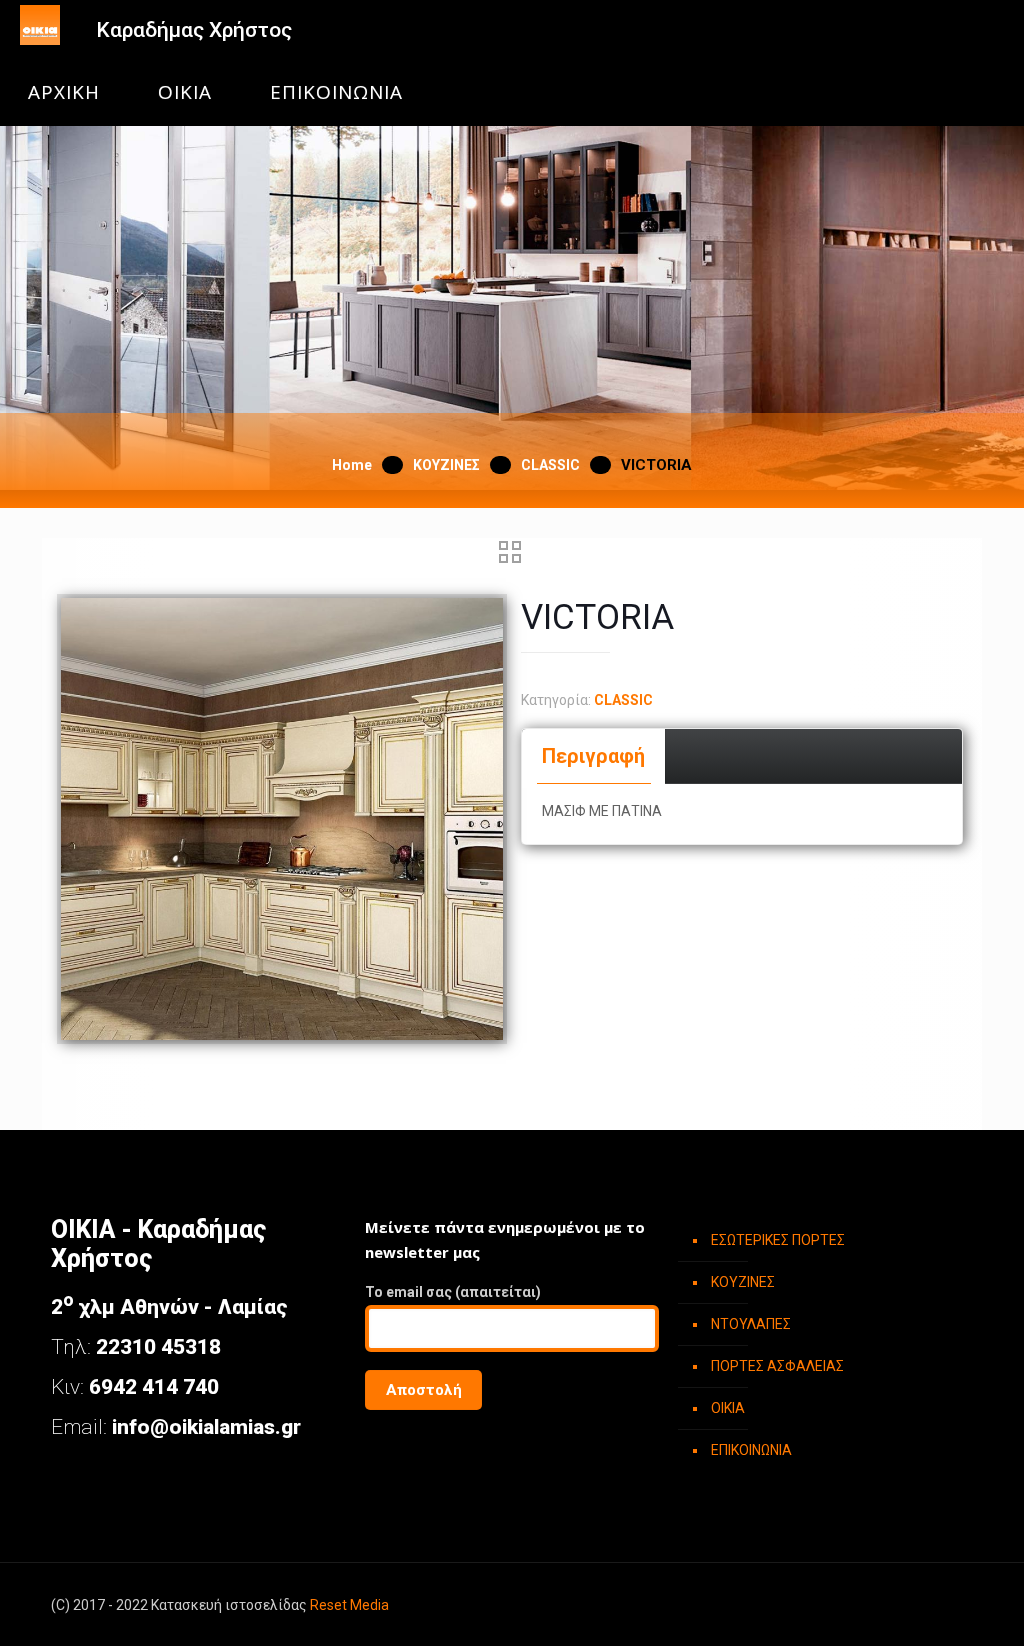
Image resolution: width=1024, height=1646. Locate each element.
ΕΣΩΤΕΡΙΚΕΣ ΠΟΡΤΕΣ (778, 1240)
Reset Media (349, 1605)
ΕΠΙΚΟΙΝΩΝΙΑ (336, 92)
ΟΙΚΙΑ (185, 92)
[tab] (594, 756)
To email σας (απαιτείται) (453, 1292)
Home (352, 465)
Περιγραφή (593, 756)
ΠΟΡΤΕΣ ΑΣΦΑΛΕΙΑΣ (777, 1366)
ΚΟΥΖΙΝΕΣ (446, 465)
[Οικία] (40, 30)
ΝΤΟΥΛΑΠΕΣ (751, 1324)
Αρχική (64, 92)
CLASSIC (550, 465)
